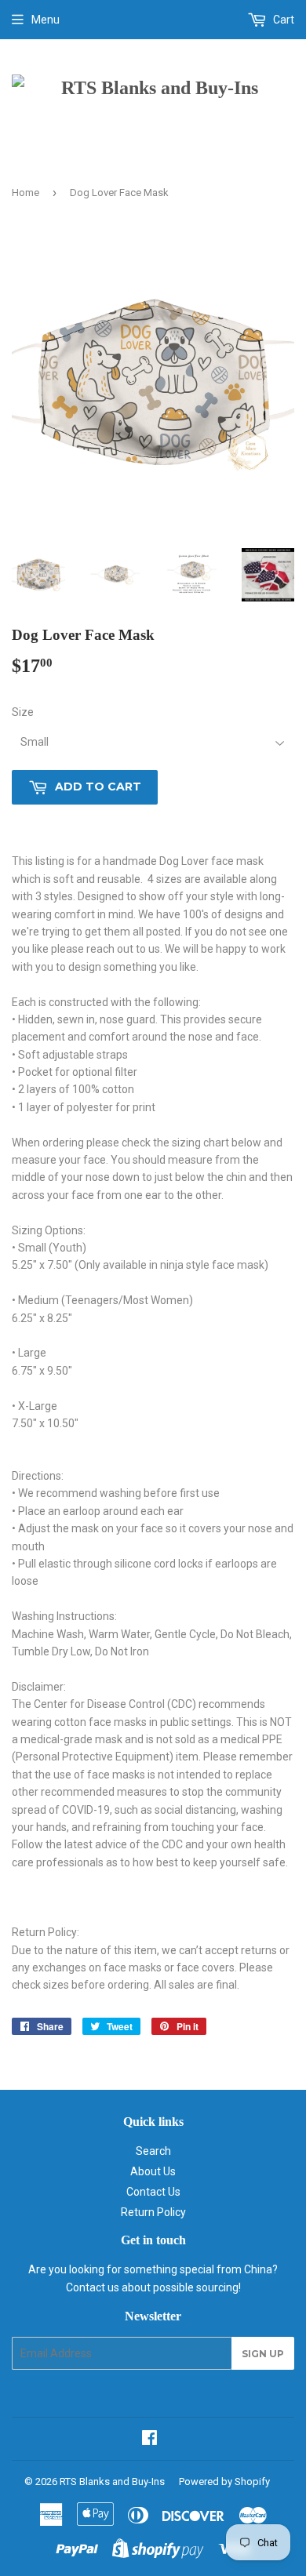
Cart (282, 20)
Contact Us (153, 2192)
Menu (46, 20)
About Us (153, 2171)
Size (23, 712)
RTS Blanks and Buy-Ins (112, 2482)
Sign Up (263, 2354)
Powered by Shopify (224, 2482)
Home (25, 193)
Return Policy (153, 2212)
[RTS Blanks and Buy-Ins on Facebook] (149, 2440)
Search (153, 2151)
